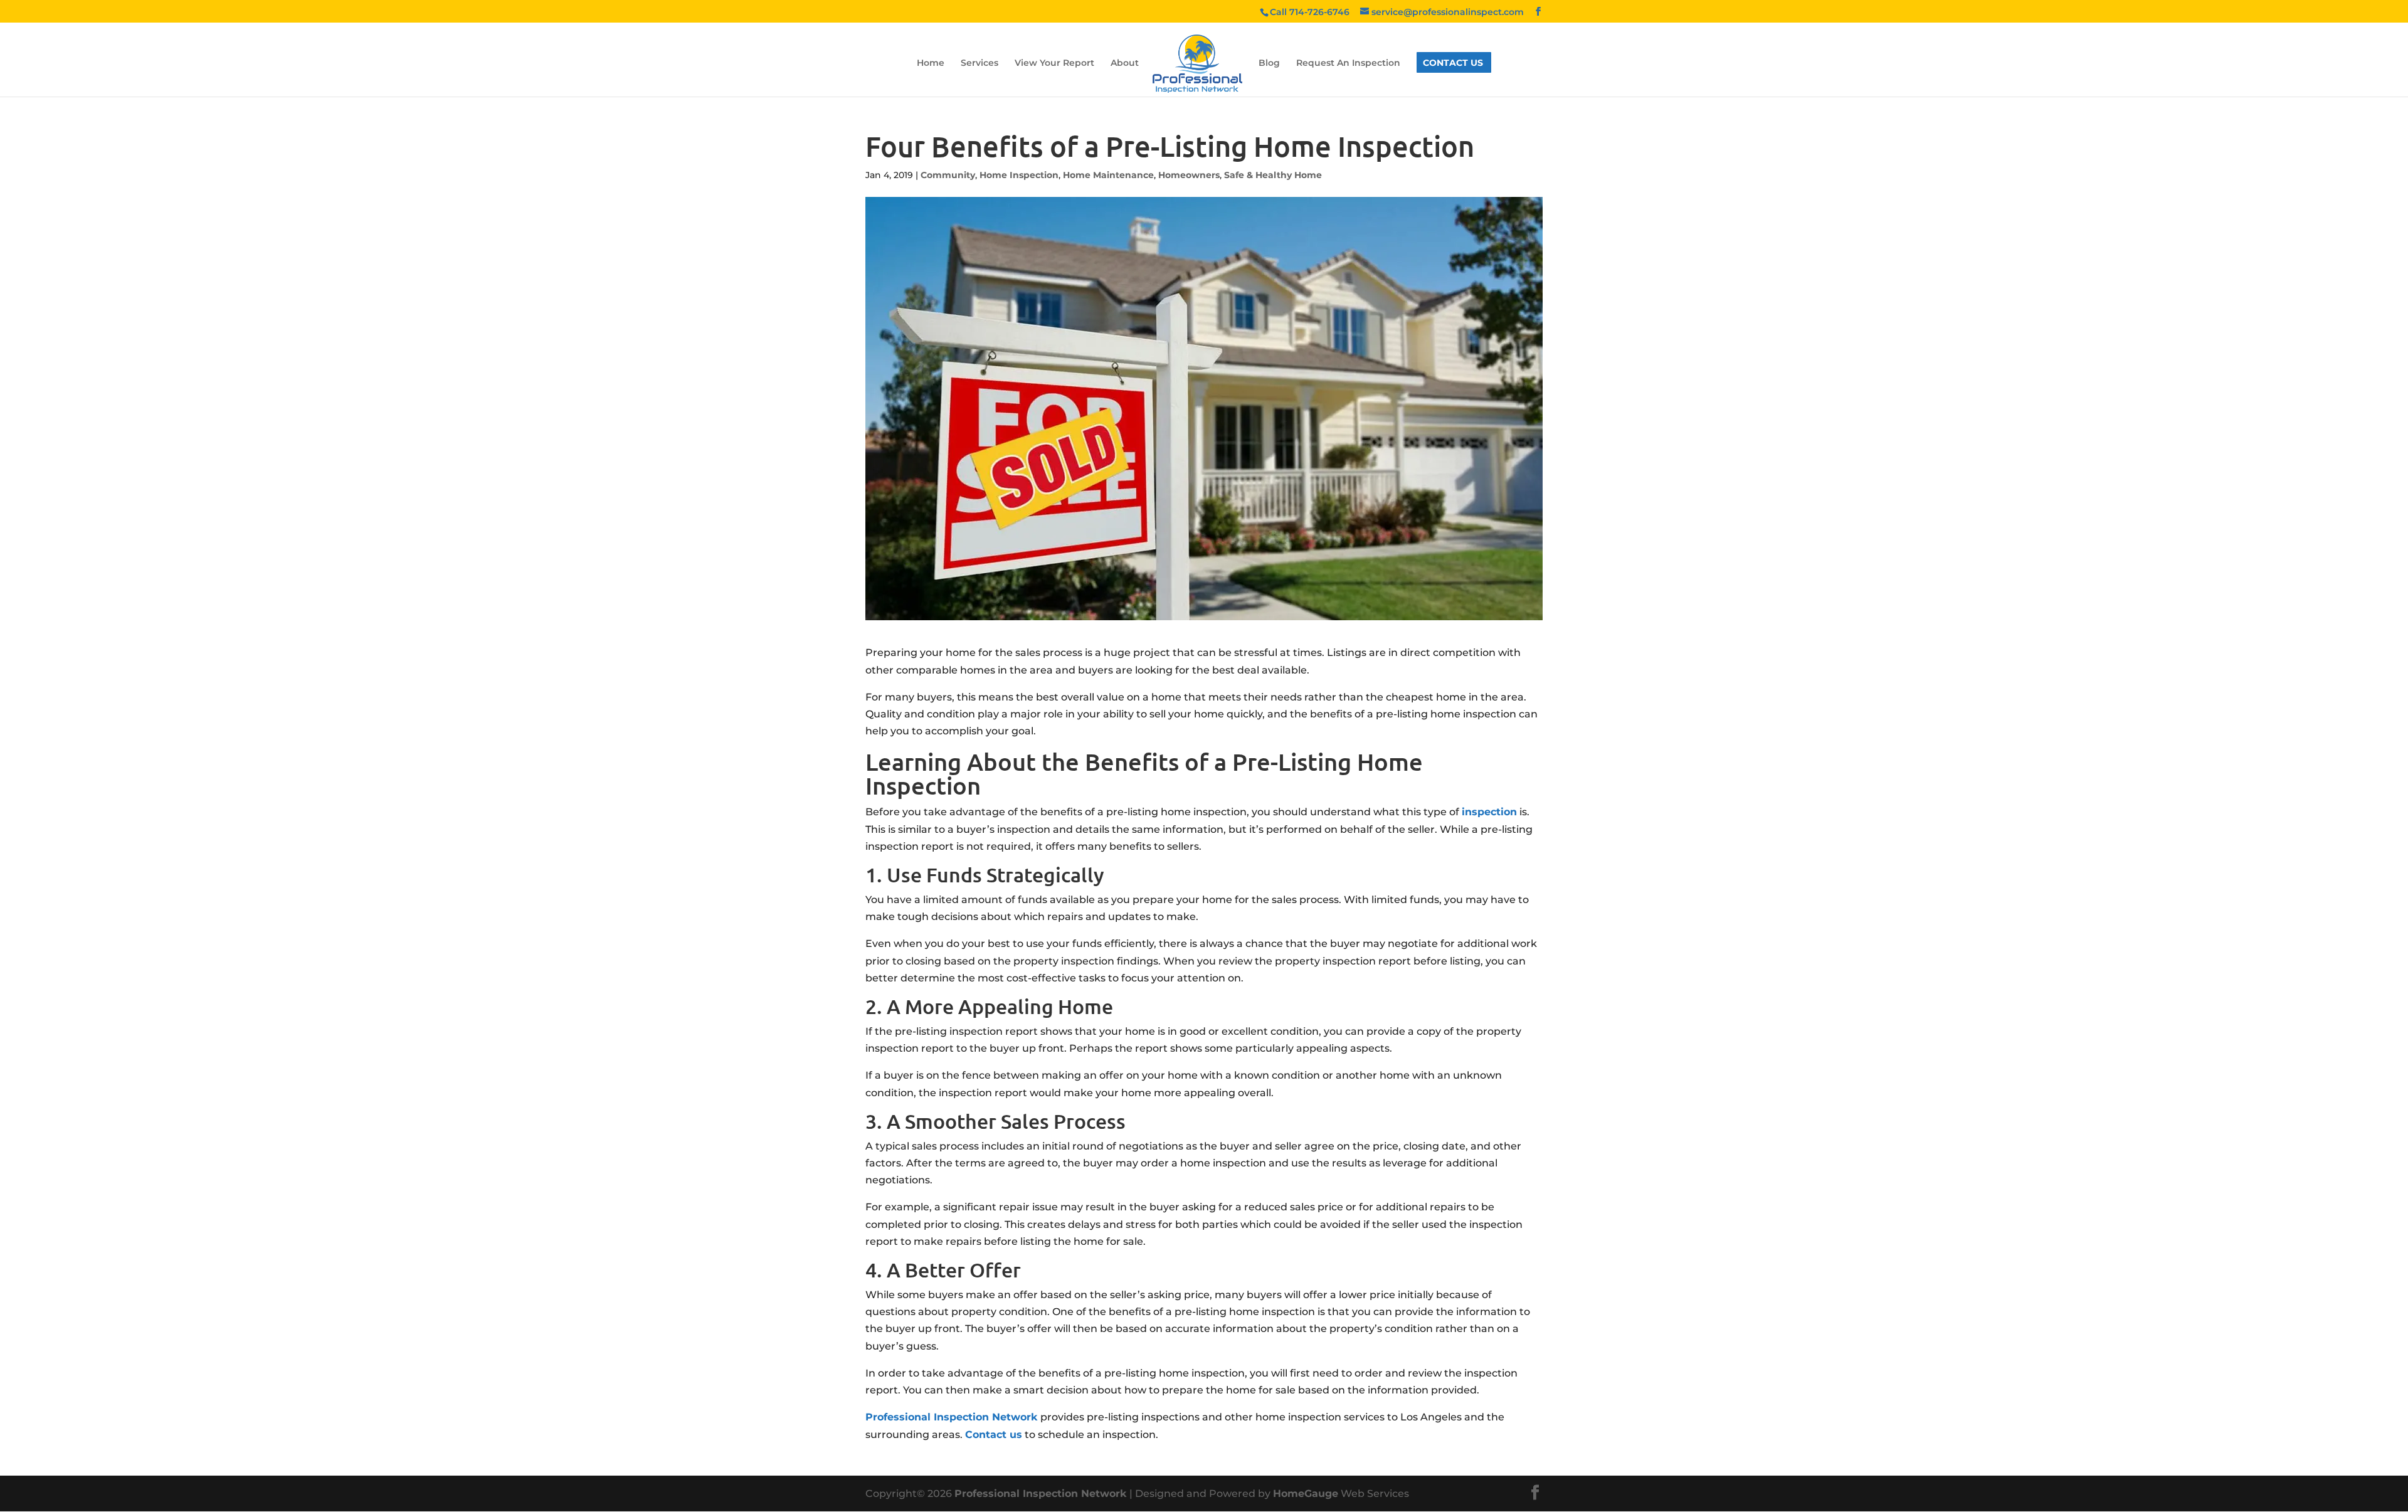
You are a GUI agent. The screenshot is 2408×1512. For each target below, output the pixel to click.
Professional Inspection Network (952, 1417)
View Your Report (1054, 63)
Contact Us (1453, 63)
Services (980, 63)
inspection (1489, 812)
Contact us (994, 1435)
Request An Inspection (1348, 63)
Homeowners (1189, 175)
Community (948, 175)
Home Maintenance (1108, 175)
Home (931, 63)
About (1125, 63)
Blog (1269, 63)
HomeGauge (1306, 1493)
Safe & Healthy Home (1273, 175)
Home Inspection (1019, 175)
